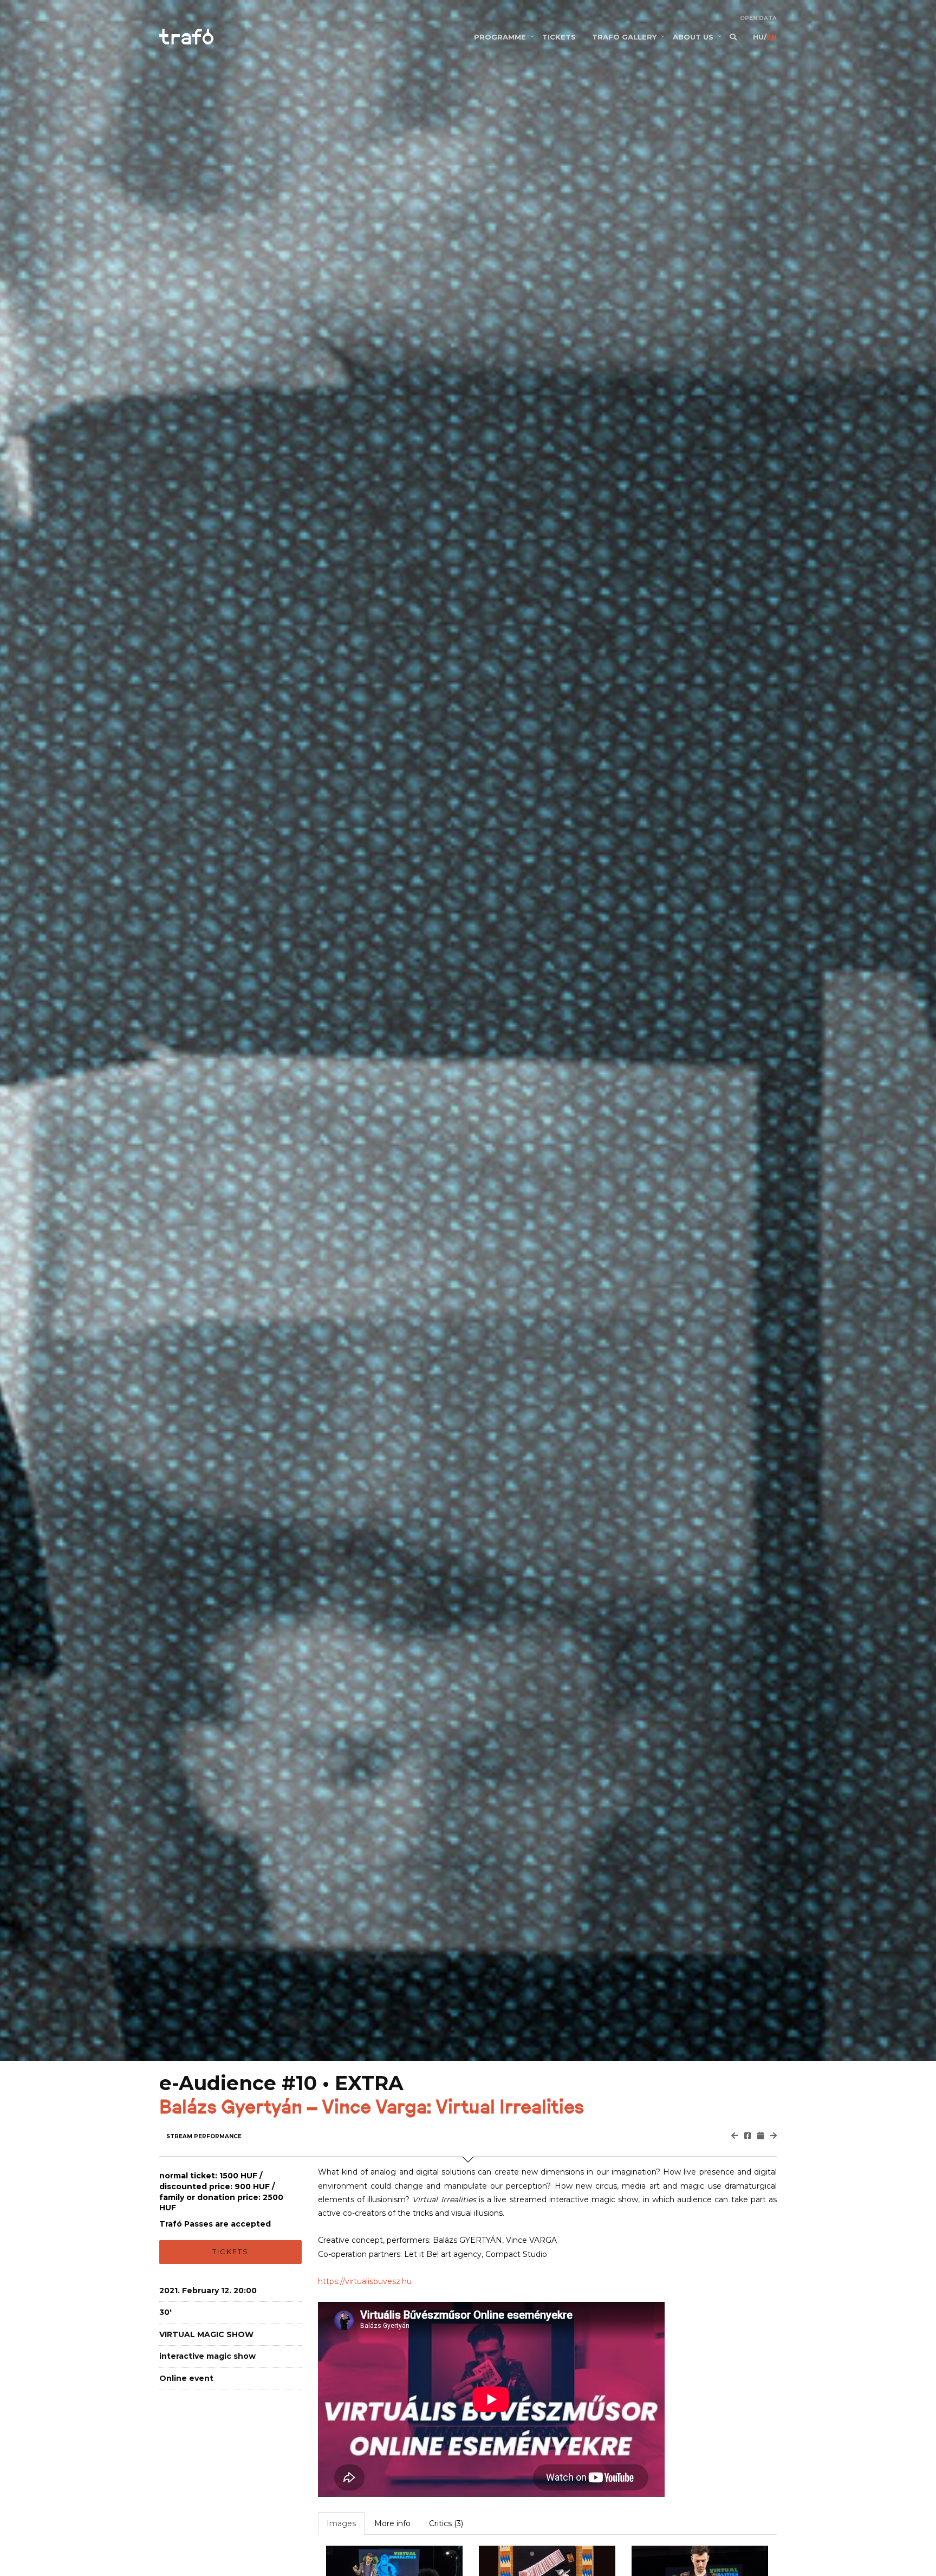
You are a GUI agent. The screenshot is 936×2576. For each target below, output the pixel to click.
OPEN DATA (758, 18)
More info (392, 2523)
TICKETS (559, 37)
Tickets (230, 2251)
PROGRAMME (500, 37)
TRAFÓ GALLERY (624, 37)
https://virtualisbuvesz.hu (365, 2281)
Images (341, 2523)
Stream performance (204, 2136)
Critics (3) (446, 2523)
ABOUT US (693, 37)
